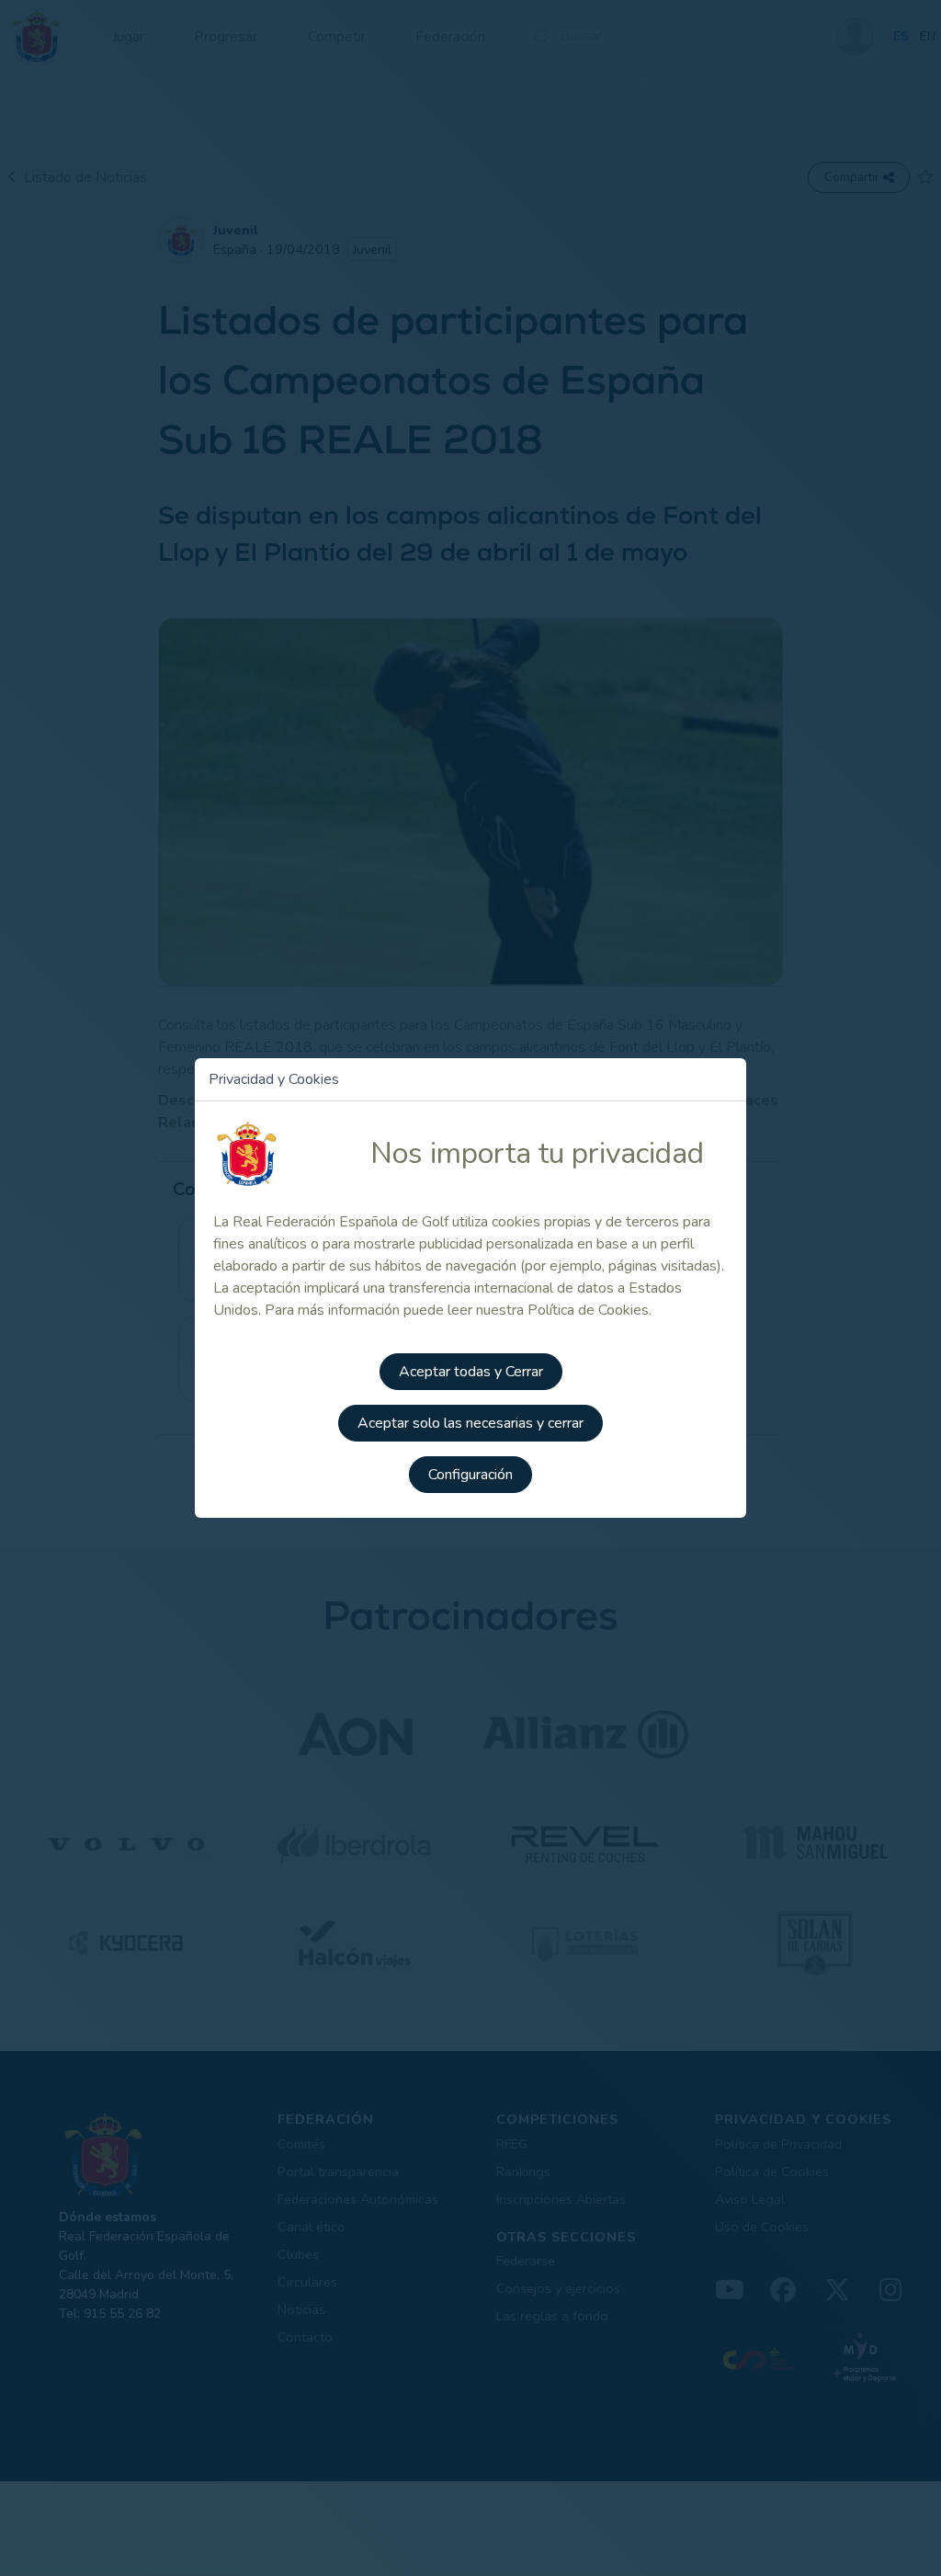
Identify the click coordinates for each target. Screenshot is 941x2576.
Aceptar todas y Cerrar (471, 1372)
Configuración (470, 1475)
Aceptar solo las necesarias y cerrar (470, 1423)
